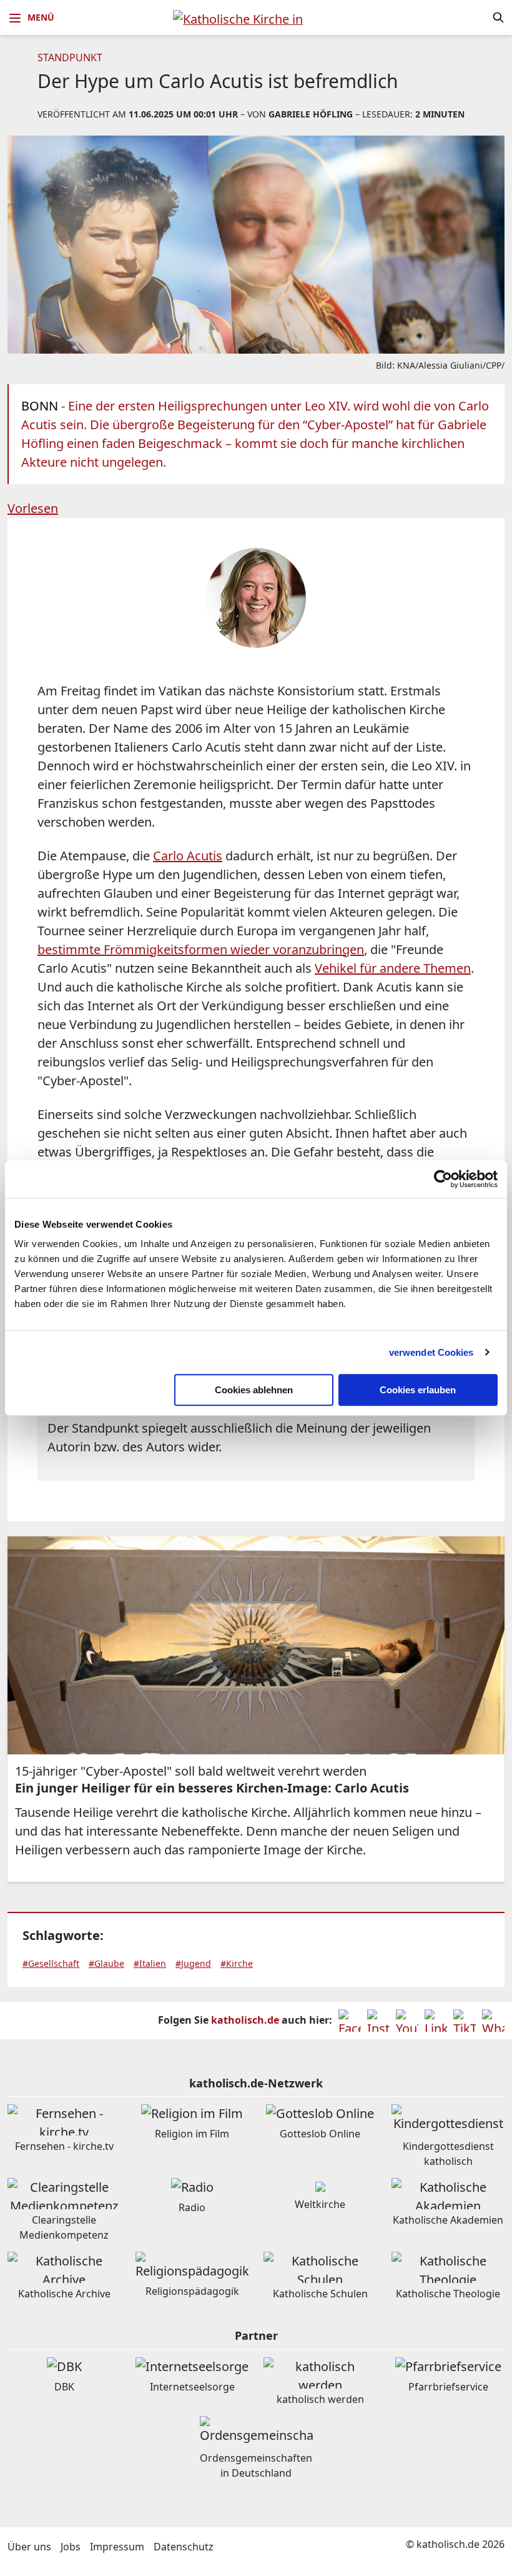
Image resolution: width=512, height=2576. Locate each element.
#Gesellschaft (51, 1963)
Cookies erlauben (418, 1390)
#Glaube (106, 1963)
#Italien (150, 1963)
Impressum (117, 2547)
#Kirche (237, 1963)
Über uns (29, 2547)
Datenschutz (184, 2547)
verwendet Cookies (431, 1352)
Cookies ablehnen (254, 1390)
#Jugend (193, 1963)
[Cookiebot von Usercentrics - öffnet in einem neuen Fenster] (443, 1179)
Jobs (71, 2547)
